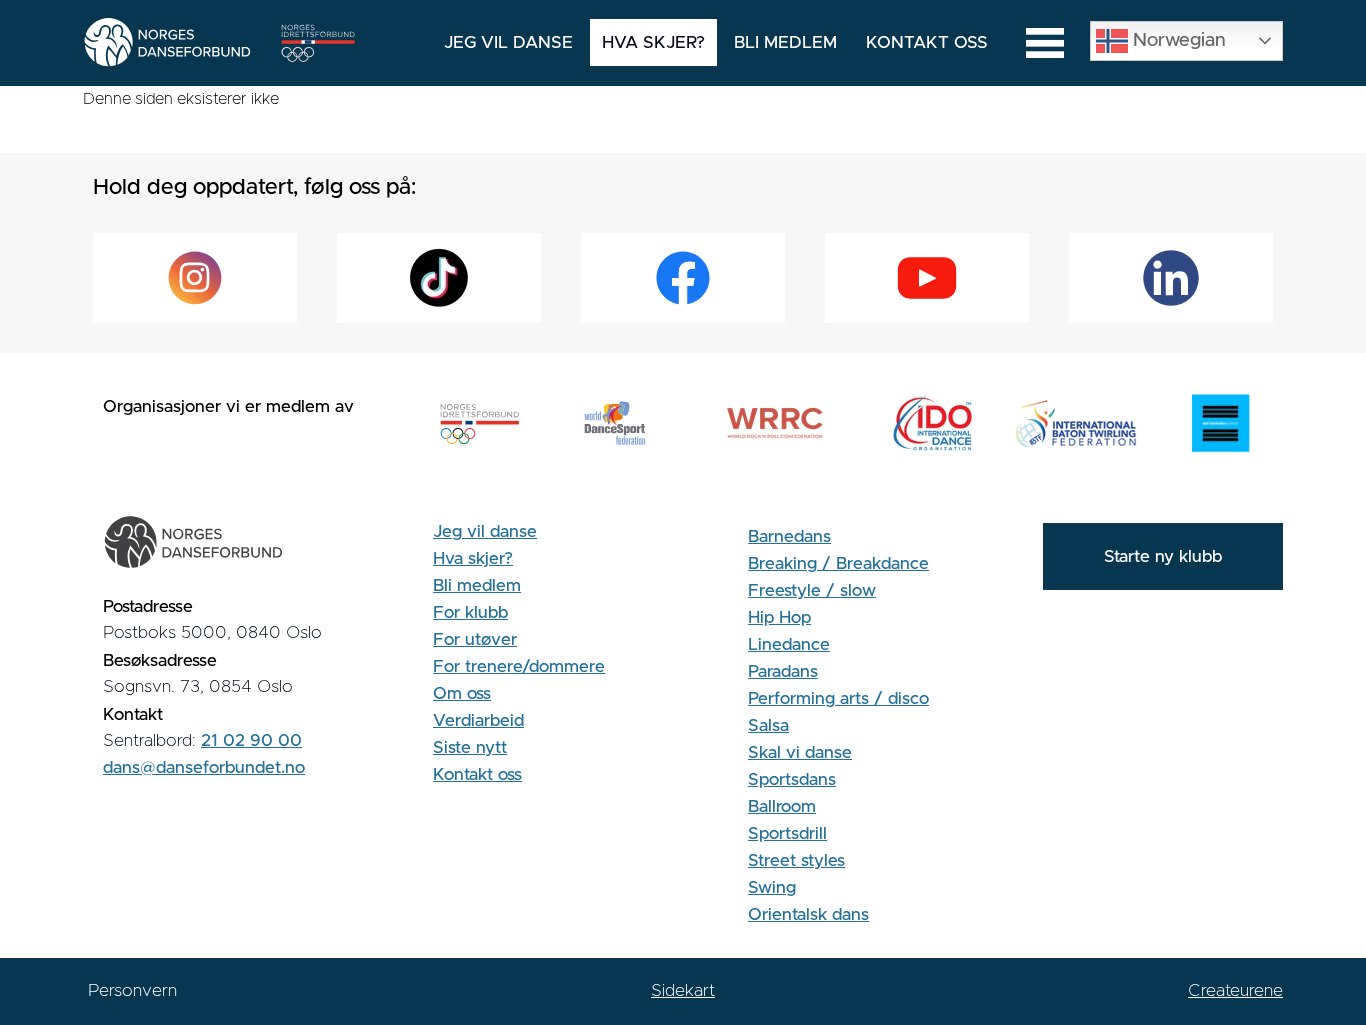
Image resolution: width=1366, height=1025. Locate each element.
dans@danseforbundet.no (204, 767)
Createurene (1235, 990)
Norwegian (1177, 39)
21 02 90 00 (251, 740)
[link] (195, 278)
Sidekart (683, 990)
